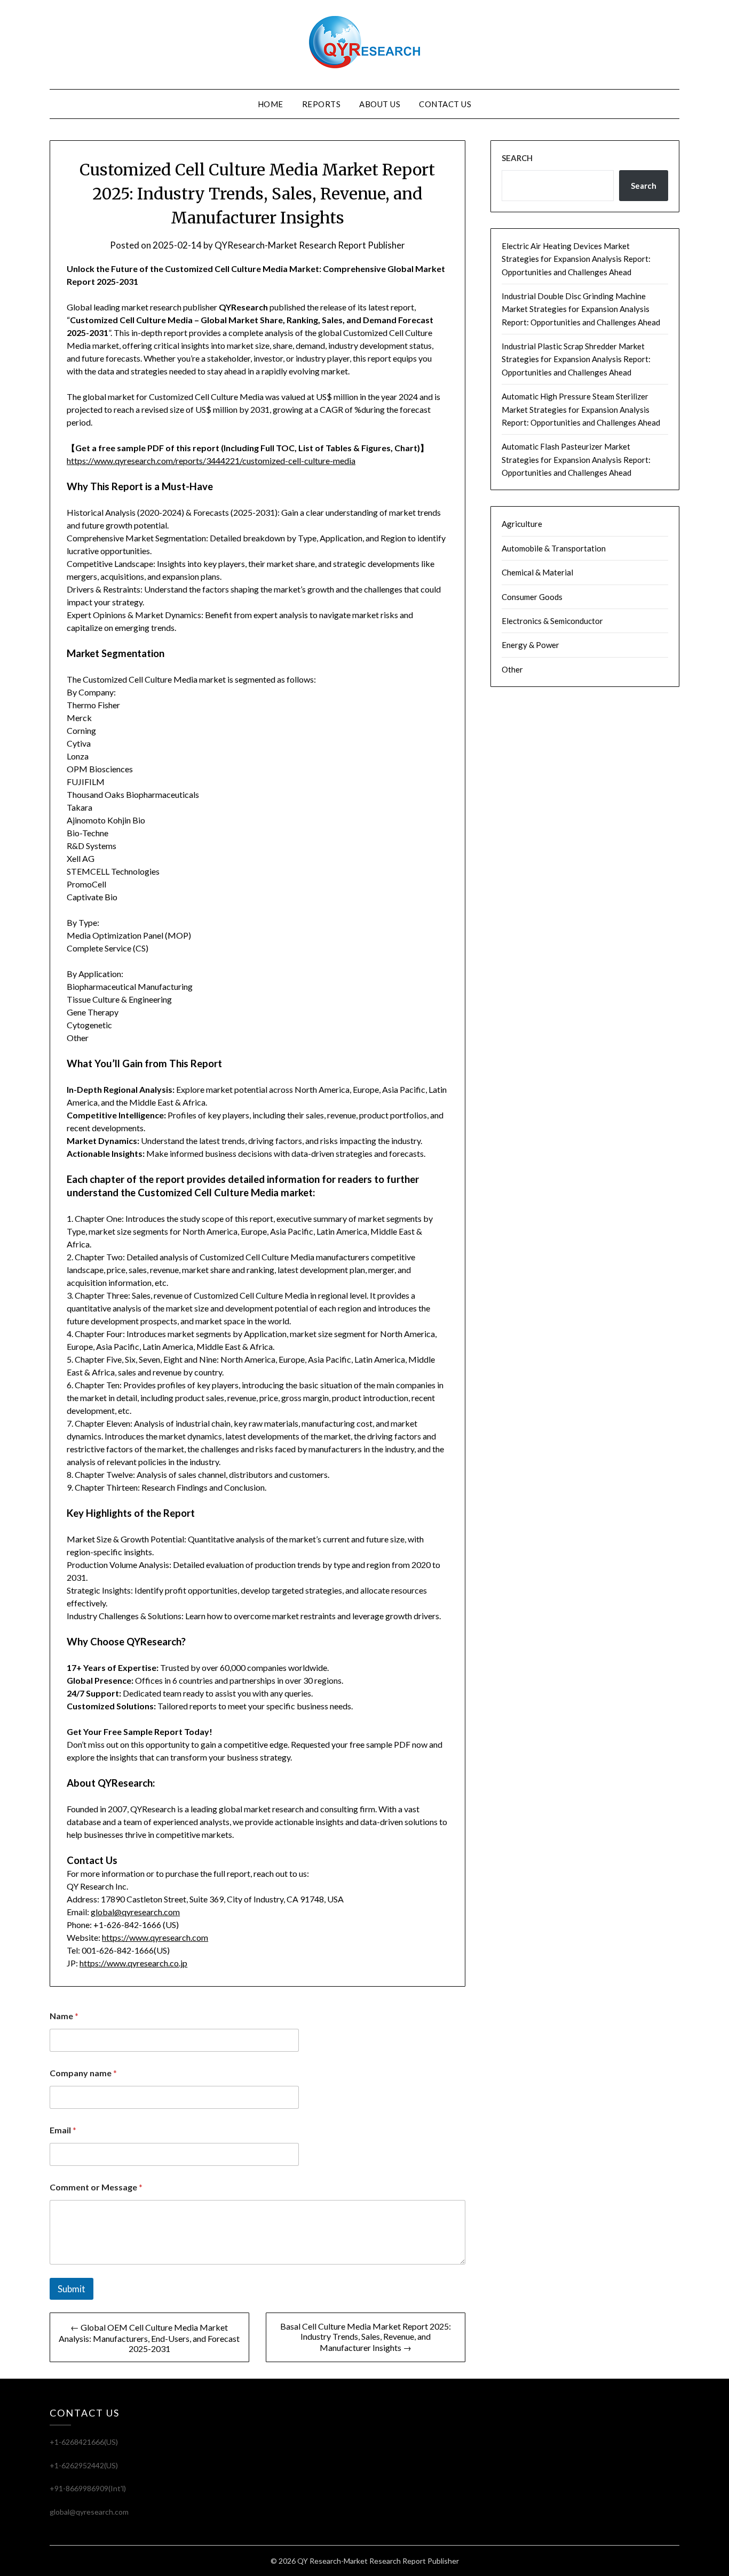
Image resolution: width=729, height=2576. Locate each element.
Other (512, 669)
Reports (322, 104)
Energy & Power (530, 645)
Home (271, 104)
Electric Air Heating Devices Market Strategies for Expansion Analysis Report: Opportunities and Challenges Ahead (576, 259)
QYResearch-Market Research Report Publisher (310, 245)
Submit (72, 2289)
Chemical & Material (537, 572)
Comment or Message (96, 2187)
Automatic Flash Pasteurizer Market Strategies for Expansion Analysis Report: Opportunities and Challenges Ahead (576, 459)
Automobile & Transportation (554, 548)
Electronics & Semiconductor (552, 621)
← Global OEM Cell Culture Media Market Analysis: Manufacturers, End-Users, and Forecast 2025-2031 (149, 2338)
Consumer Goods (532, 597)
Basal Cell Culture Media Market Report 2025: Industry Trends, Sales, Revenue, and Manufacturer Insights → (366, 2337)
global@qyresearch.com (135, 1912)
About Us (380, 104)
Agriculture (522, 524)
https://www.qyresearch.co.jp (133, 1963)
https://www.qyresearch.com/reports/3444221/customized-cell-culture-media (211, 461)
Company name (83, 2073)
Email (63, 2130)
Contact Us (445, 104)
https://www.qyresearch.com (155, 1937)
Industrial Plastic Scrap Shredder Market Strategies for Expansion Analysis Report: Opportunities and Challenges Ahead (576, 359)
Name (64, 2016)
